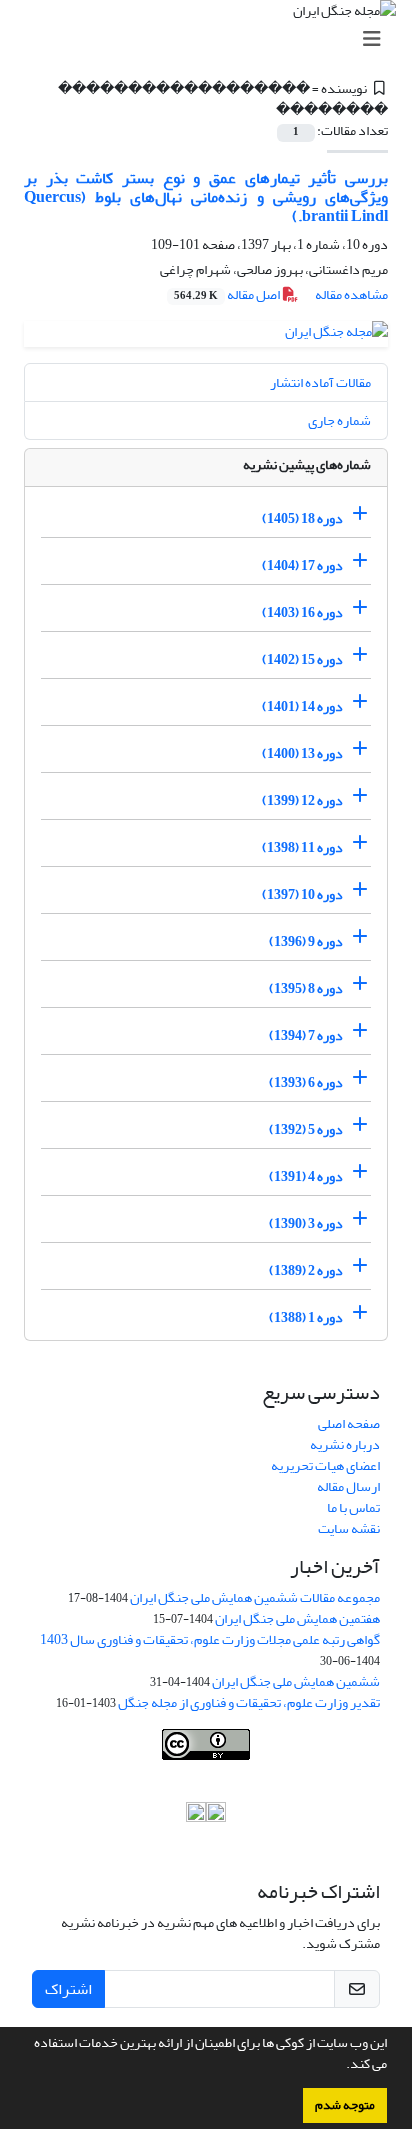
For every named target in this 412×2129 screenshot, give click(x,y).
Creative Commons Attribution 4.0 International (246, 1791)
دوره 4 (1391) (306, 1176)
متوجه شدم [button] (345, 2105)
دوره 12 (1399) (302, 800)
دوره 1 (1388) (306, 1317)
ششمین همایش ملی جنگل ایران (296, 1681)
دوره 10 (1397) (302, 894)
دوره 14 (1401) (302, 706)
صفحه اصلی (349, 1423)
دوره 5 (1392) (306, 1129)
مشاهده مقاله (351, 294)
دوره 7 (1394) (306, 1035)
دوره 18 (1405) (302, 518)
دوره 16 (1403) (302, 612)
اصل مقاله (228, 294)
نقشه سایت (349, 1528)
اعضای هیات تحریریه (325, 1465)
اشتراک (68, 1989)
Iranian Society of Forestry (296, 1770)
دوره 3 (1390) (306, 1223)
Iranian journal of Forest (99, 1770)
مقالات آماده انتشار (320, 382)
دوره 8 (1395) (306, 988)
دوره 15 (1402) (302, 659)
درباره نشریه (345, 1444)
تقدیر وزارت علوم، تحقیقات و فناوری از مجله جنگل (249, 1702)
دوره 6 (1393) (306, 1082)
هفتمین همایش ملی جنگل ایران (297, 1618)
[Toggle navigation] (212, 39)
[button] (341, 2066)
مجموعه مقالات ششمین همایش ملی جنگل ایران (255, 1597)
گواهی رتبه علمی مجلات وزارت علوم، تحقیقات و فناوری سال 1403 (210, 1639)
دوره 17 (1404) (302, 565)
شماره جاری (339, 420)
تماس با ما (353, 1507)
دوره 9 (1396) (306, 941)
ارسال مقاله (348, 1486)
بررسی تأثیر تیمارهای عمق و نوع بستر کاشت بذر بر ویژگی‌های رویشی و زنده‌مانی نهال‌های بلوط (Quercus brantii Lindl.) (206, 197)
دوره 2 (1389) (306, 1270)
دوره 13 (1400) (302, 753)
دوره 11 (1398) (302, 847)
